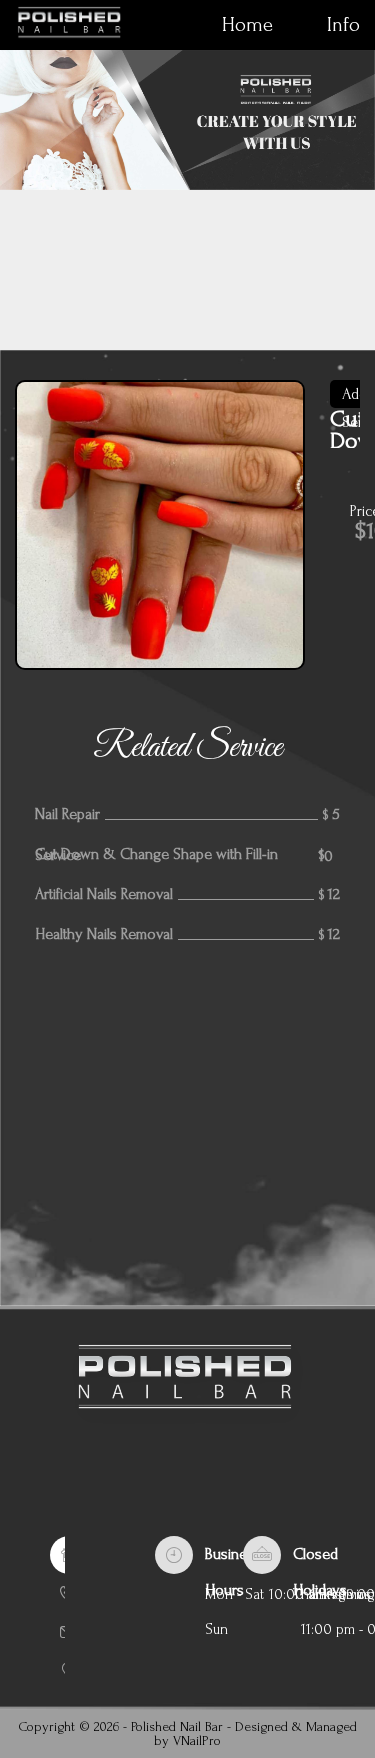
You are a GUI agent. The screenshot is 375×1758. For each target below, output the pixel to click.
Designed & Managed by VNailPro (255, 1733)
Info (343, 24)
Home (247, 24)
